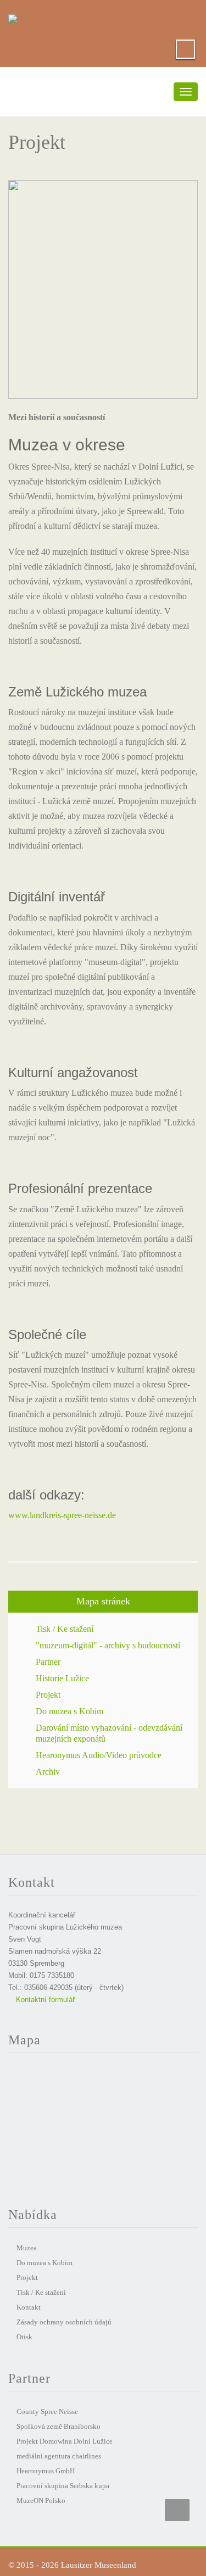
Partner (48, 1662)
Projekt (48, 1695)
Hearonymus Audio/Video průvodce (99, 1755)
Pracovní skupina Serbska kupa (63, 2486)
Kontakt (29, 2307)
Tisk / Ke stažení (65, 1629)
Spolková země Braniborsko (59, 2426)
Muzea (27, 2248)
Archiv (48, 1772)
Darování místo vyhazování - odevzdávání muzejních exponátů (109, 1733)
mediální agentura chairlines (59, 2456)
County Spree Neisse (47, 2411)
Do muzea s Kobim (69, 1711)
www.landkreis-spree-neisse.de (62, 1515)
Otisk (24, 2337)
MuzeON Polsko (41, 2500)
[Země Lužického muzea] (13, 16)
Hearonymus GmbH (46, 2471)
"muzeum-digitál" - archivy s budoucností (108, 1645)
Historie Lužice (62, 1678)
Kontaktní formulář (44, 2000)
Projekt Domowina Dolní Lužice (65, 2441)
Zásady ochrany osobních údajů (64, 2322)
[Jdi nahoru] (177, 2510)
